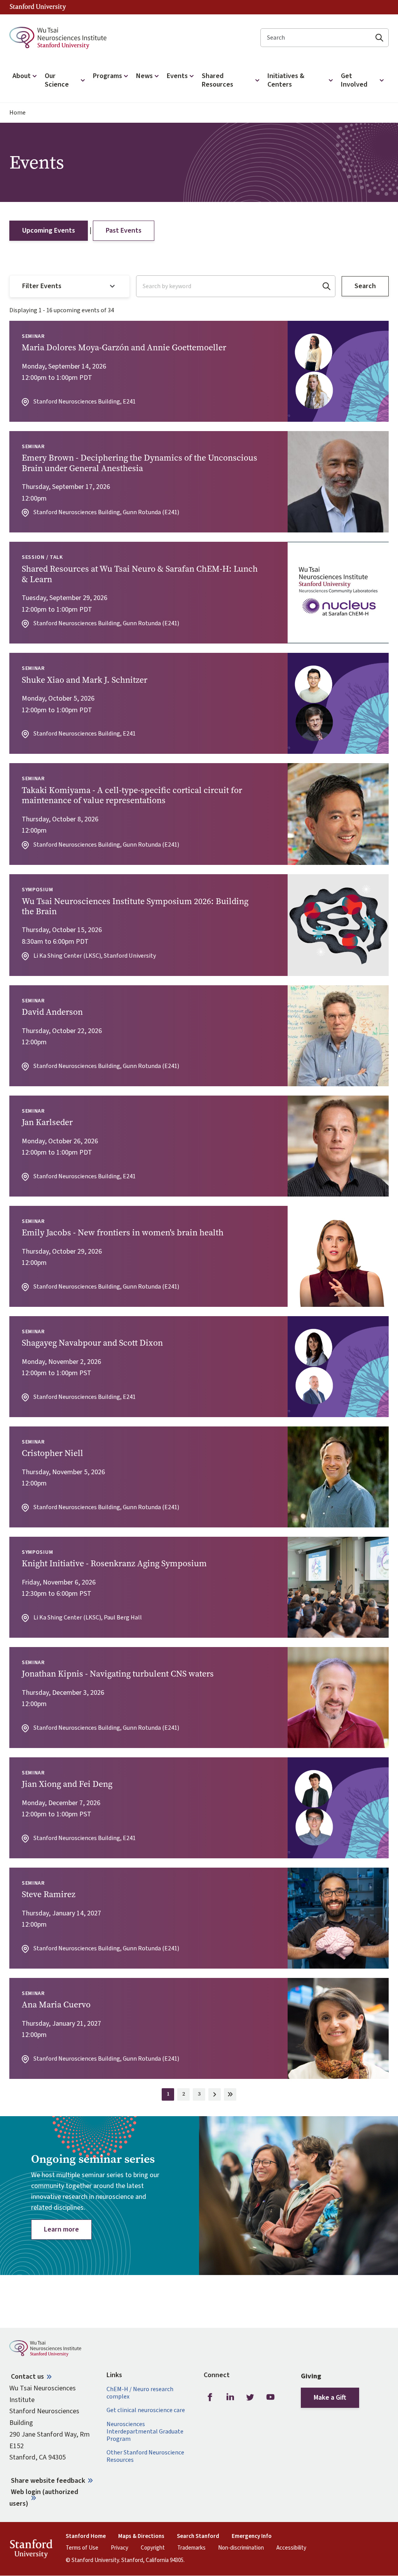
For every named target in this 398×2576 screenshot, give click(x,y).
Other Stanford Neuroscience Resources (145, 2456)
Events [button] (177, 76)
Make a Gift (330, 2398)
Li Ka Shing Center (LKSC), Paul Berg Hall (88, 1618)
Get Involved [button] (354, 80)
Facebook (210, 2397)
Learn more (61, 2229)
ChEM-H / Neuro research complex (140, 2393)
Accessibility (291, 2548)
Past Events (124, 230)
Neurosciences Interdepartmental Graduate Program (145, 2432)
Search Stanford (198, 2536)
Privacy (120, 2548)
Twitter (250, 2397)
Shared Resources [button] (217, 80)
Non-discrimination (241, 2548)
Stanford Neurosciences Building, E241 (85, 402)
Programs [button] (107, 76)
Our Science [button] (57, 80)
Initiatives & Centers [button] (286, 80)
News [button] (144, 76)
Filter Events (42, 286)
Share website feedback (48, 2481)
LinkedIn (230, 2397)
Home (17, 113)
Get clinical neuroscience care (146, 2410)
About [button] (22, 76)
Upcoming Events (49, 230)
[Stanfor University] (38, 7)
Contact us (27, 2377)
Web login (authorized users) (44, 2498)
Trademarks (191, 2548)
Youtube (271, 2397)
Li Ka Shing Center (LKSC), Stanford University (95, 956)
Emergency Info (252, 2536)
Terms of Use (82, 2548)
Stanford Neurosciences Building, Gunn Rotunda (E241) (106, 512)
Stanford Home (86, 2536)
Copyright (153, 2548)
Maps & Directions (141, 2536)
